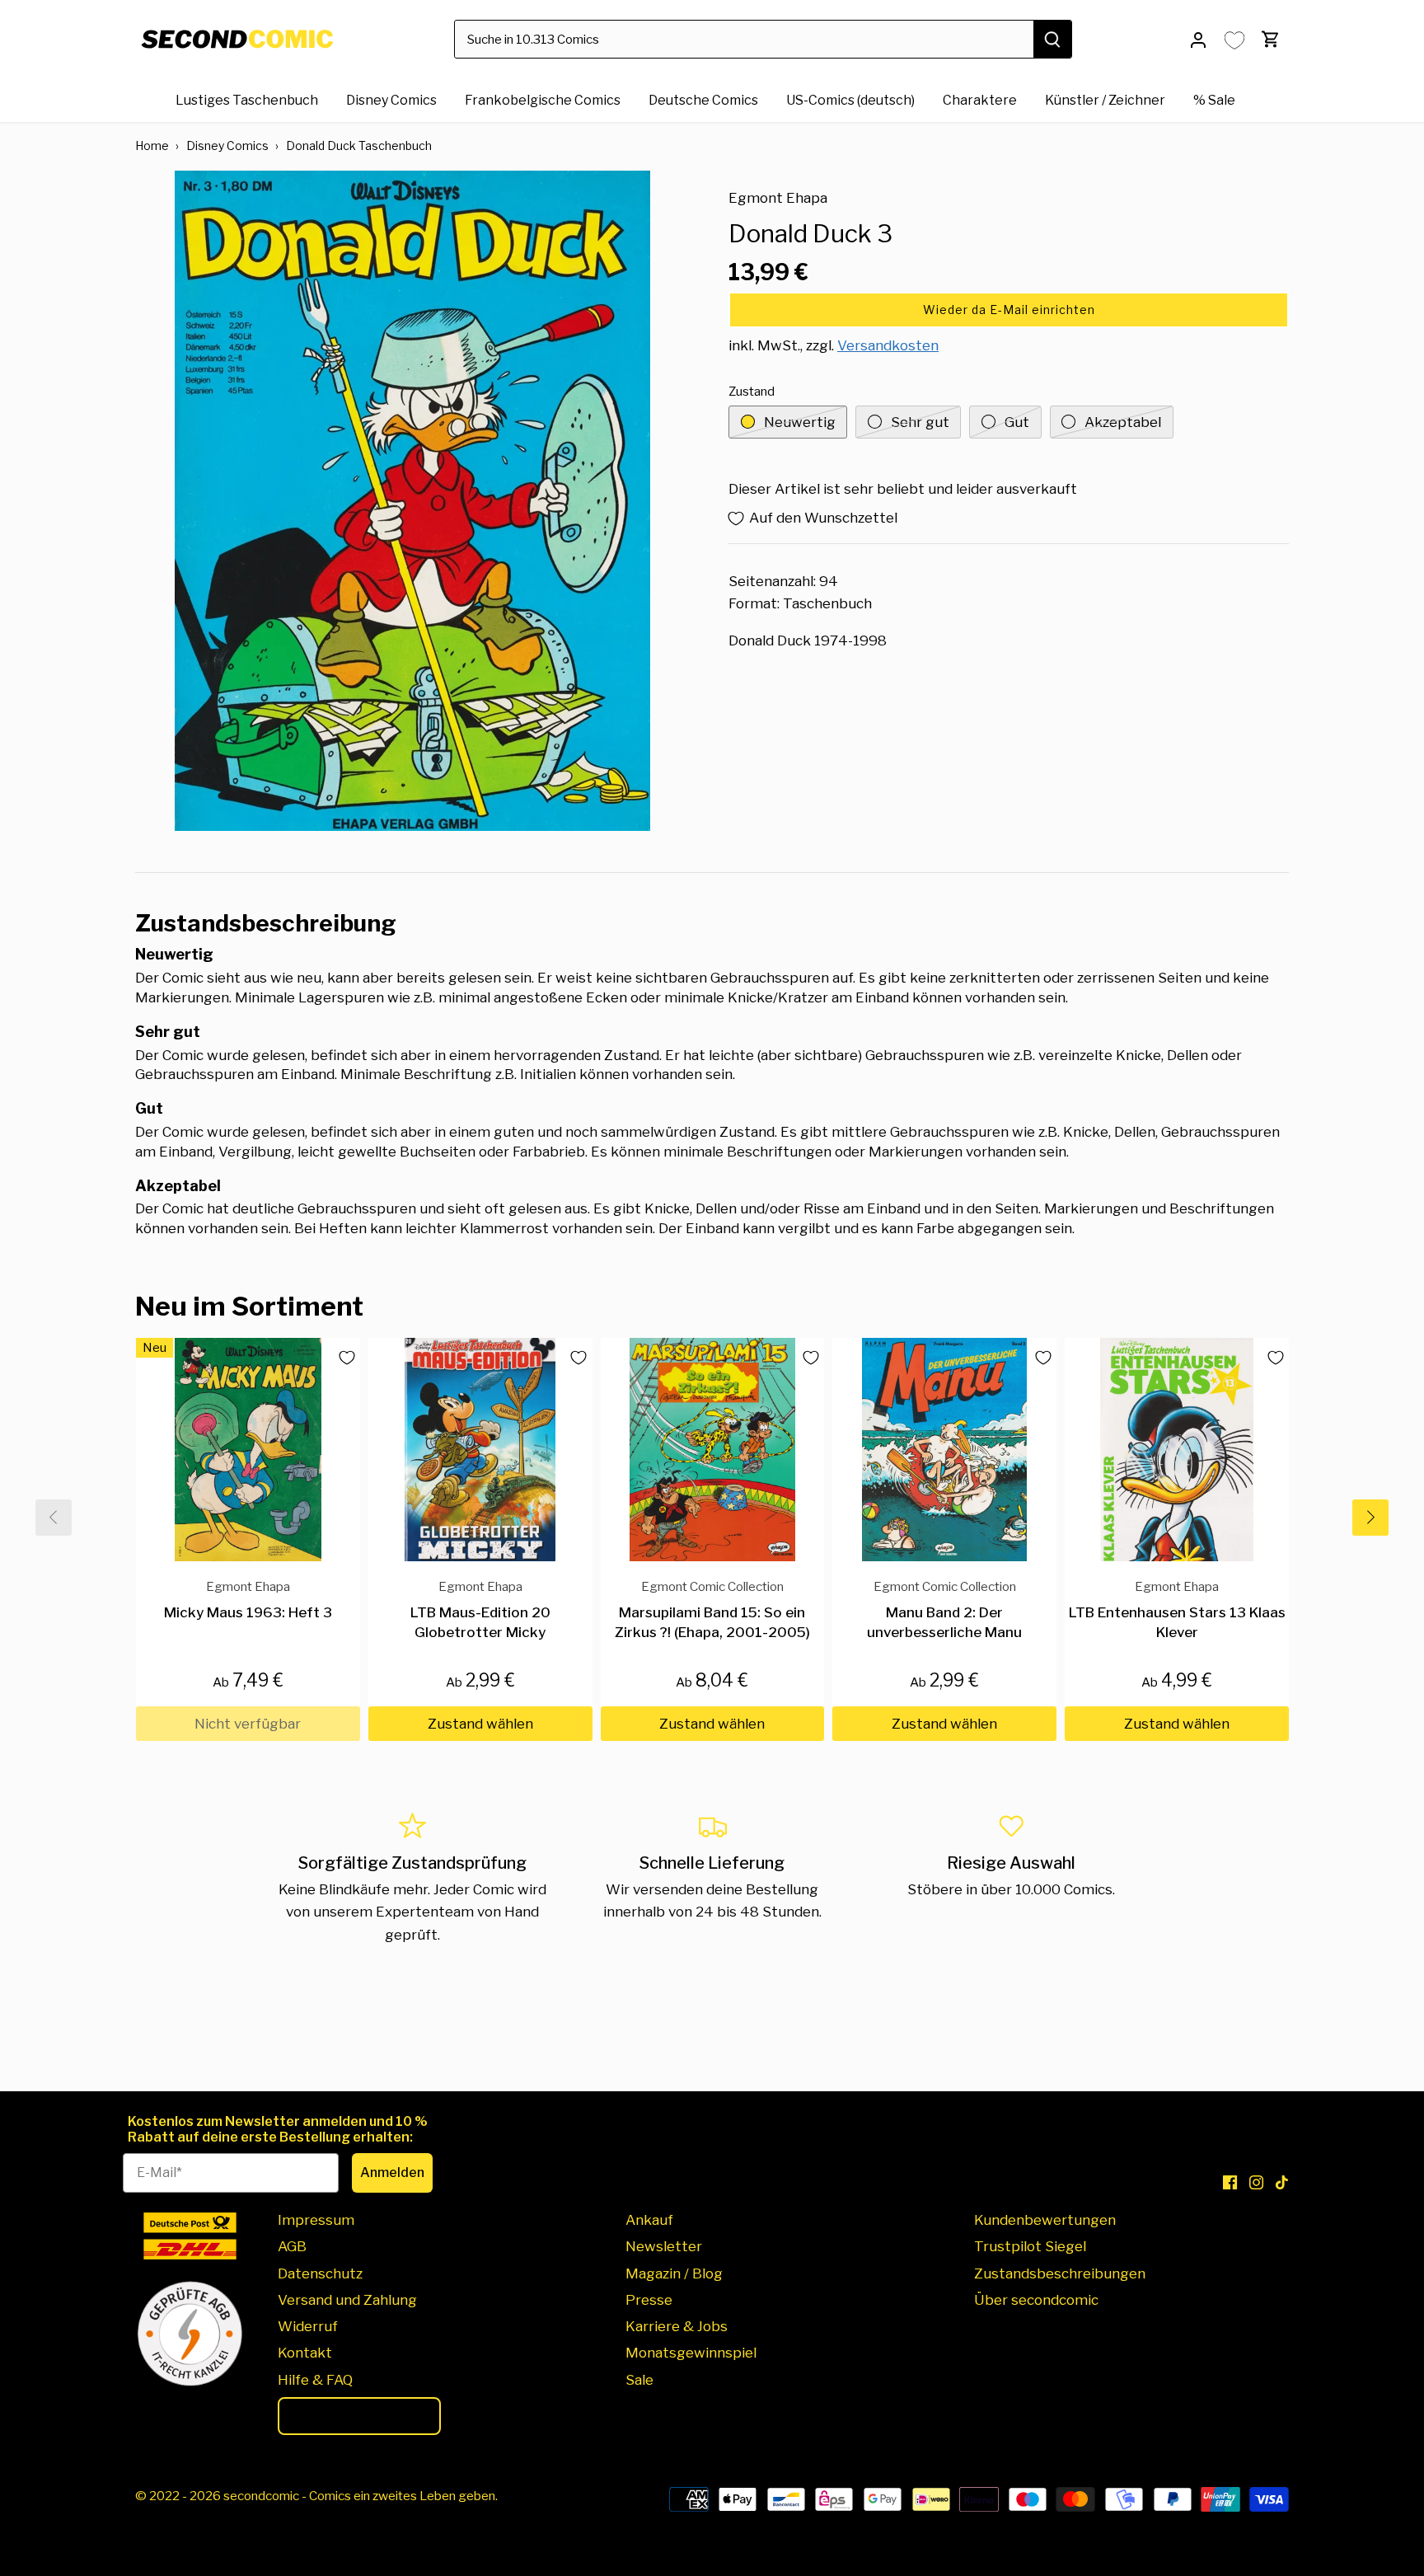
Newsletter (664, 2246)
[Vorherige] (54, 1518)
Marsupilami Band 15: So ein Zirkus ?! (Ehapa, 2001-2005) (712, 1609)
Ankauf (649, 2220)
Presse (649, 2300)
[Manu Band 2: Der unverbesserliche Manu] (944, 1450)
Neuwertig (800, 422)
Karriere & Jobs (677, 2326)
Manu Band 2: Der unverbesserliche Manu (944, 1609)
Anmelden (392, 2172)
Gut (1017, 422)
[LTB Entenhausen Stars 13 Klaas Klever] (1177, 1450)
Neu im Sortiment (249, 1306)
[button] (1009, 310)
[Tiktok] (1282, 2182)
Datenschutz (320, 2273)
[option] (412, 501)
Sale (639, 2380)
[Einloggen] (1198, 39)
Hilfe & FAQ (315, 2380)
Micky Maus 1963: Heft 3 (248, 1600)
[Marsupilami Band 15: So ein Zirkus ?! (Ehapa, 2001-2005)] (713, 1450)
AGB (292, 2246)
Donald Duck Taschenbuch (359, 145)
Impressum (316, 2220)
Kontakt (305, 2353)
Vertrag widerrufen (359, 2416)
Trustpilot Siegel (1030, 2246)
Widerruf (308, 2326)
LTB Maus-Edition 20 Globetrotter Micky (480, 1609)
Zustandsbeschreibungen (1060, 2273)
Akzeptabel (1123, 422)
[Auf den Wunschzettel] (340, 1358)
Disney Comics (227, 145)
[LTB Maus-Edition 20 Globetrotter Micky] (480, 1450)
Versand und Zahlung (347, 2300)
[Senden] (1052, 39)
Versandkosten (888, 345)
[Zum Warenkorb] (1271, 39)
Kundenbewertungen (1045, 2220)
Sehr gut (920, 422)
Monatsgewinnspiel (691, 2353)
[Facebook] (1230, 2182)
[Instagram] (1256, 2182)
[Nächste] (1370, 1518)
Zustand (752, 392)
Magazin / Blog (674, 2273)
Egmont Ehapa (778, 198)
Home (152, 145)
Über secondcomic (1036, 2300)
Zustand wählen (480, 1724)
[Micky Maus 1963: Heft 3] (248, 1450)
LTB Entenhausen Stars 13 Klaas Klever (1177, 1609)
